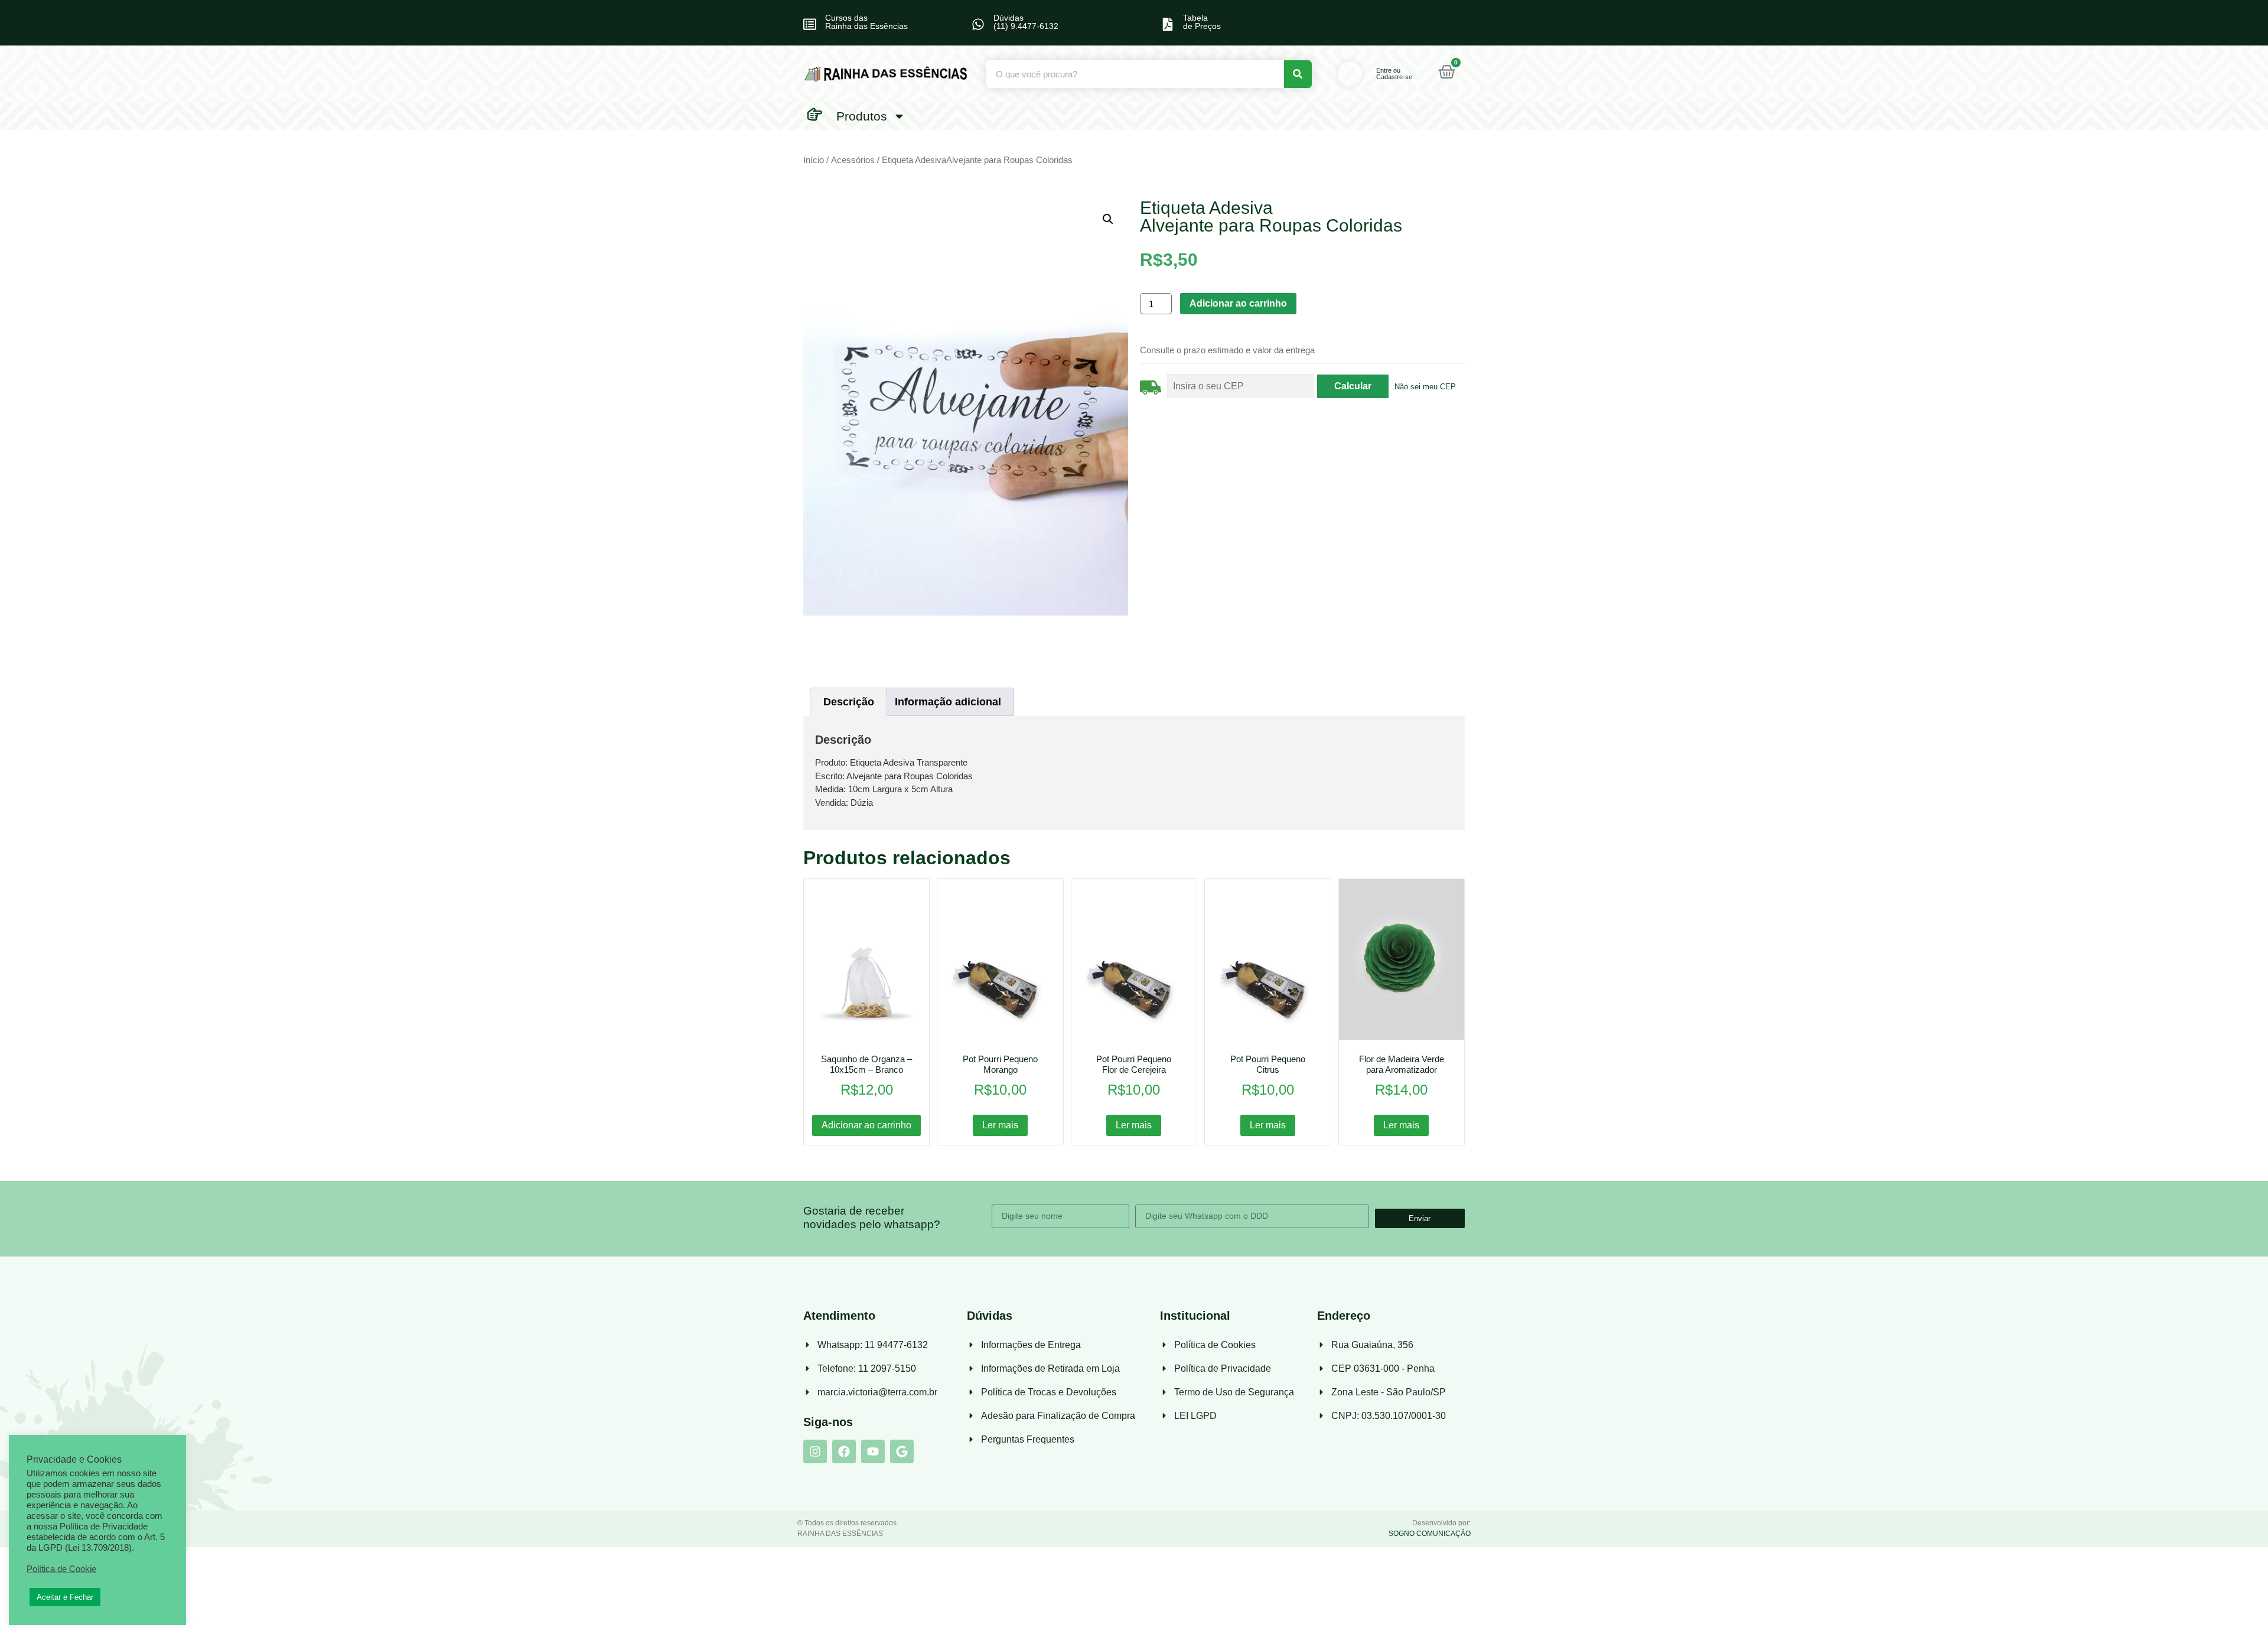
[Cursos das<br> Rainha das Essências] (810, 24)
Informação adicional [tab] (948, 702)
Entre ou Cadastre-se (1394, 74)
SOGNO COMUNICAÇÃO (1430, 1534)
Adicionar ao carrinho (1238, 303)
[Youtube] (873, 1451)
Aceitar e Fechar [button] (65, 1597)
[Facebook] (844, 1451)
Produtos (862, 116)
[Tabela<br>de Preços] (1168, 24)
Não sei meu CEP (1425, 387)
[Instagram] (815, 1451)
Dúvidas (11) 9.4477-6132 (1026, 22)
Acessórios (853, 160)
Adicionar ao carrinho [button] (866, 1125)
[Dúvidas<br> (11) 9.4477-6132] (978, 24)
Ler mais (1000, 1125)
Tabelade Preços (1202, 22)
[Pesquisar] (1298, 74)
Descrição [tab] (849, 702)
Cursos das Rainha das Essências (866, 22)
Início (814, 160)
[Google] (902, 1451)
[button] (1108, 219)
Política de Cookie (61, 1569)
